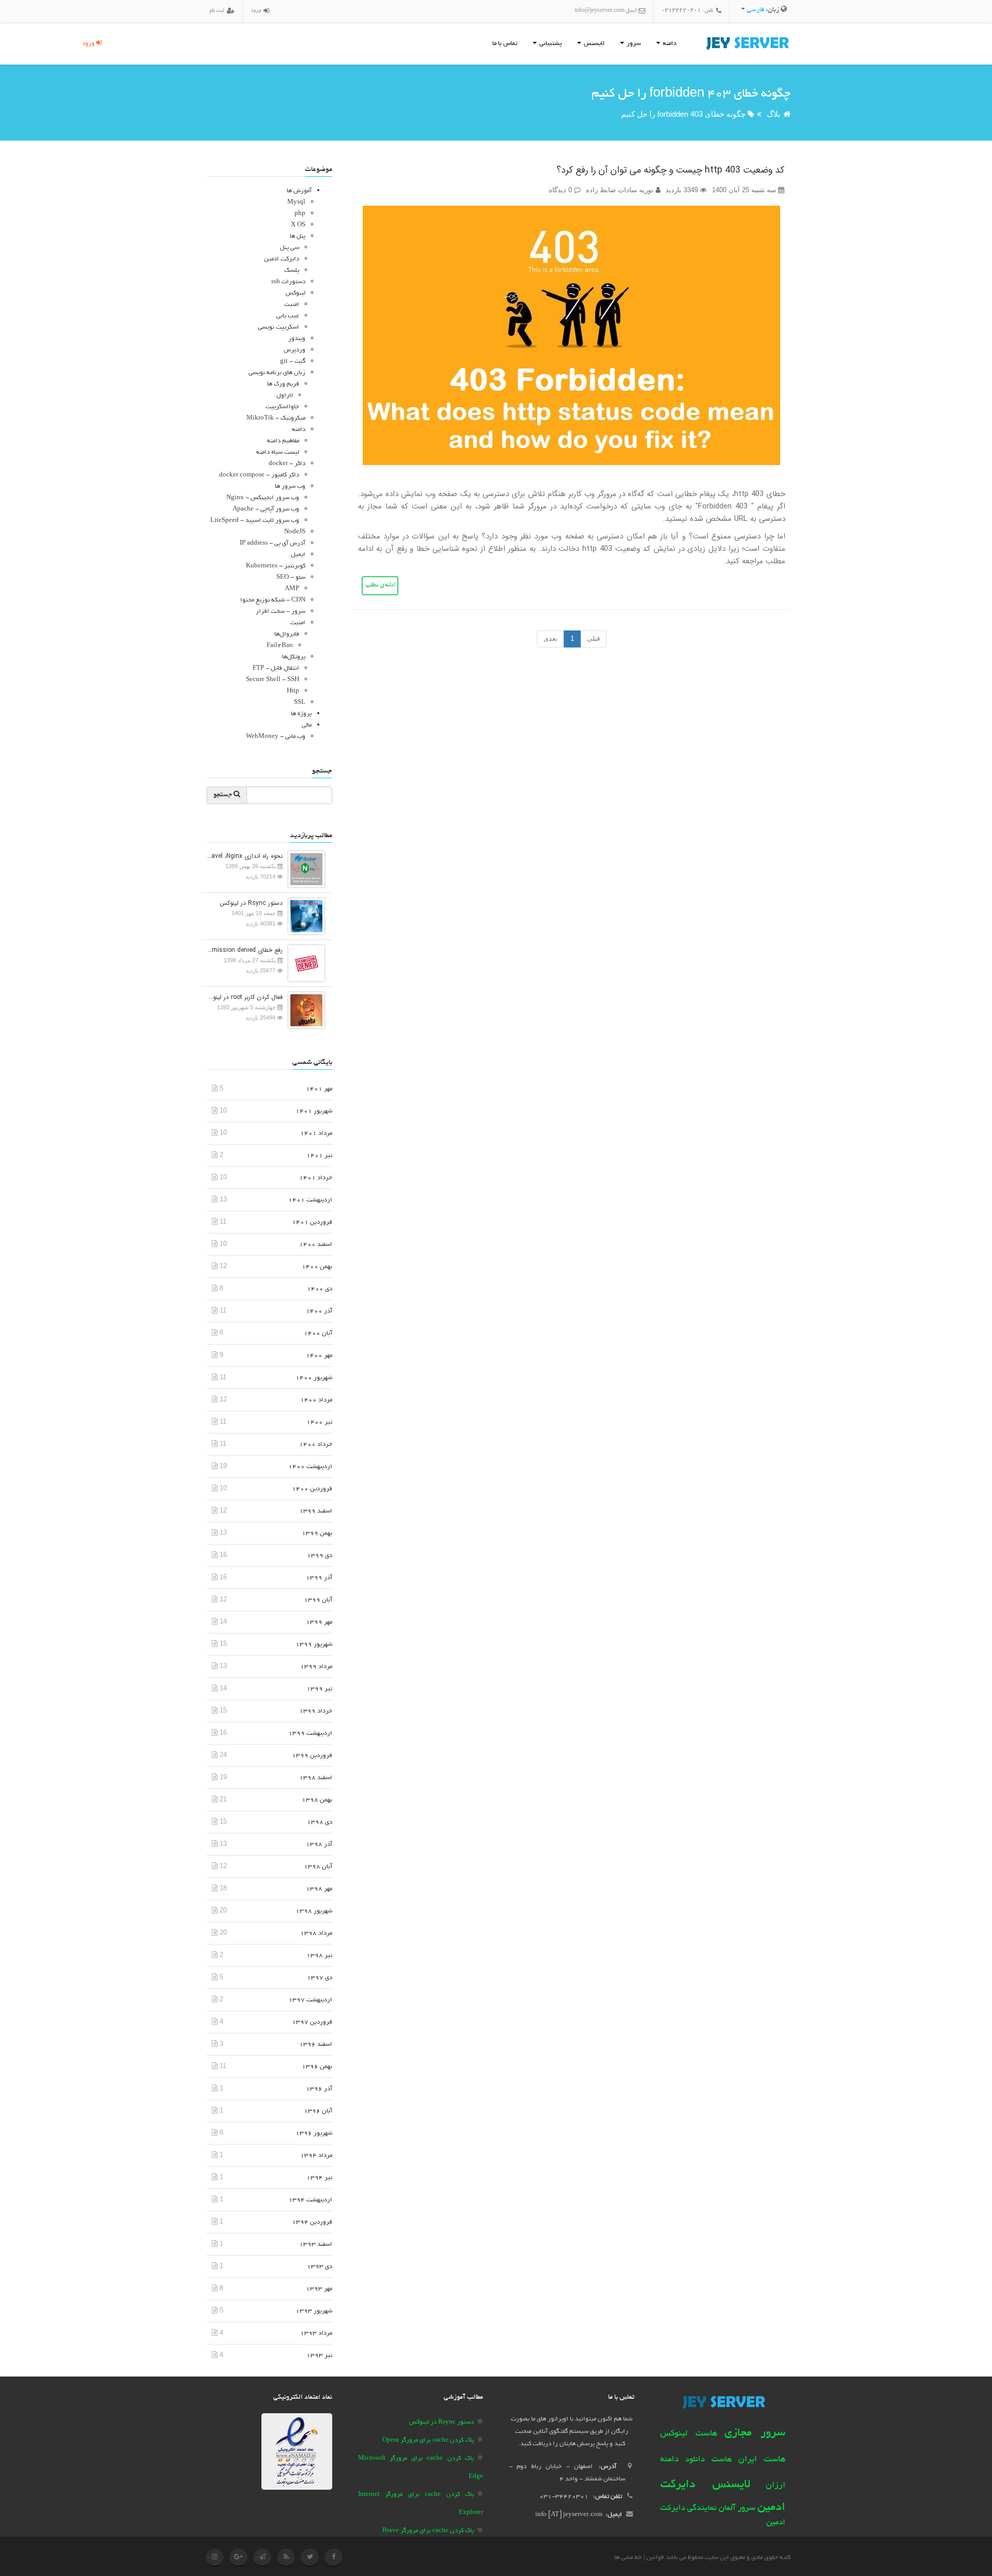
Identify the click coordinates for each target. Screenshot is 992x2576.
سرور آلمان (737, 2509)
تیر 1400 (319, 1422)
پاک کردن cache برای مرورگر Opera (428, 2440)
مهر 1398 (319, 1889)
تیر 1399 (319, 1689)
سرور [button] (633, 44)
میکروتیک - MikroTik (276, 418)
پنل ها (298, 236)
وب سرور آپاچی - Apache (266, 509)
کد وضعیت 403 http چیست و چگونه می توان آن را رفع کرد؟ (670, 170)
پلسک (292, 271)
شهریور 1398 (314, 1911)
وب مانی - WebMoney (276, 737)
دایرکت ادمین (282, 259)
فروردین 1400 (312, 1489)
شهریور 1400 (314, 1378)
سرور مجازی (755, 2433)
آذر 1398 (319, 1845)
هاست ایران (762, 2460)
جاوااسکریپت (282, 407)
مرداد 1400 (316, 1400)
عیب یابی (288, 316)
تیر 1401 (319, 1156)
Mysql (296, 202)
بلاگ (773, 114)
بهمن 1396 (317, 2067)
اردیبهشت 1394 (310, 2200)
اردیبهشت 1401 (310, 1200)
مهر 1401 (319, 1089)
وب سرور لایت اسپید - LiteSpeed (255, 521)
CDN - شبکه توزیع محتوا (273, 600)
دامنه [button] (669, 44)
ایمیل (298, 555)
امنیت (292, 305)
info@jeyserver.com (599, 11)
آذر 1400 (319, 1311)
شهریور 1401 (314, 1111)
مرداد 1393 (316, 2333)
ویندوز (297, 339)
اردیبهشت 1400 (310, 1467)
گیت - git (293, 361)
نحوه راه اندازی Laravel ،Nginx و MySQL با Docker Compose (245, 856)
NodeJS (295, 532)
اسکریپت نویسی (278, 327)
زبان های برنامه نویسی (277, 373)
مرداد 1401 (316, 1133)
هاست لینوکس (689, 2434)
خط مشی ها (628, 2558)
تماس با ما (505, 44)
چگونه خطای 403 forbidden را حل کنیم (683, 114)
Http (293, 691)
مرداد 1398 (316, 1933)
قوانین (655, 2558)
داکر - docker (287, 464)
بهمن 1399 (317, 1533)
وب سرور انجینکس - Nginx (263, 498)
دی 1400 (320, 1289)
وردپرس (295, 350)
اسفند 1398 (316, 1778)
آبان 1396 (318, 2111)
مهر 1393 (319, 2289)
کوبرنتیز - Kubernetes (276, 566)
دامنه (299, 430)
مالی (307, 725)
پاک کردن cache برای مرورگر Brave (428, 2531)
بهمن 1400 (317, 1267)
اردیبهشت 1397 (310, 2000)
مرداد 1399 (316, 1667)
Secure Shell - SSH (273, 680)
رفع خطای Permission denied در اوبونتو (245, 950)
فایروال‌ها (287, 634)
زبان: (764, 10)
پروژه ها (301, 714)
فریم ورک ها (283, 384)
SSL (300, 703)
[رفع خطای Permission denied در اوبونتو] (304, 962)
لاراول (285, 396)
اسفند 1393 (316, 2245)
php (300, 214)
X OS (298, 225)
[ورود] (265, 12)
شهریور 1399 (314, 1645)
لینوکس (296, 293)
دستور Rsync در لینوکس (251, 903)
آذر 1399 (319, 1578)
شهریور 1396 (314, 2133)
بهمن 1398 (317, 1800)
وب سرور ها (290, 487)
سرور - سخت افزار (281, 612)
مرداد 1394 (316, 2156)
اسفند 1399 (316, 1511)
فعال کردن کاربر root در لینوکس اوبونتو (245, 997)
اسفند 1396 (316, 2045)
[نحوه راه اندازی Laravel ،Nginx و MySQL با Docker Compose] (304, 868)
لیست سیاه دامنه (278, 452)
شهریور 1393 (314, 2311)
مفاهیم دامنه (283, 441)
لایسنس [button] (593, 44)
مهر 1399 (319, 1622)
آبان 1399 (318, 1600)
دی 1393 (320, 2267)
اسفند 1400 (316, 1245)
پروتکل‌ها (294, 657)
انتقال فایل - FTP (276, 668)
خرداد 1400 (316, 1445)
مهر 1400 (319, 1356)
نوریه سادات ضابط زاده (621, 190)
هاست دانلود (709, 2460)
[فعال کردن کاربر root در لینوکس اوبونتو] (304, 1009)
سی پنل (290, 248)
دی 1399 (320, 1556)
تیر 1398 (319, 1956)
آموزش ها (299, 191)
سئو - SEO (291, 577)
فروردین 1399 (312, 1756)
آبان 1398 (318, 1867)
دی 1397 (320, 1978)
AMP (292, 589)
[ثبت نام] (229, 12)
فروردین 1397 (312, 2022)
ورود (89, 44)
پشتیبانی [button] (550, 44)
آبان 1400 (318, 1333)
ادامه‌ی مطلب (380, 586)
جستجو (223, 795)
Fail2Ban (280, 646)
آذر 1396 (319, 2089)
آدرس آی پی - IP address (273, 543)
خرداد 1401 (316, 1178)
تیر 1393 (319, 2356)
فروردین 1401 (312, 1222)
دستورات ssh (288, 282)
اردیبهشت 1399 (310, 1733)
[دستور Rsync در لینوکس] (304, 915)
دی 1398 (320, 1822)
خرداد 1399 (316, 1711)
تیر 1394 (319, 2178)
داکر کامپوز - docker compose (259, 475)
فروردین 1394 (312, 2222)
